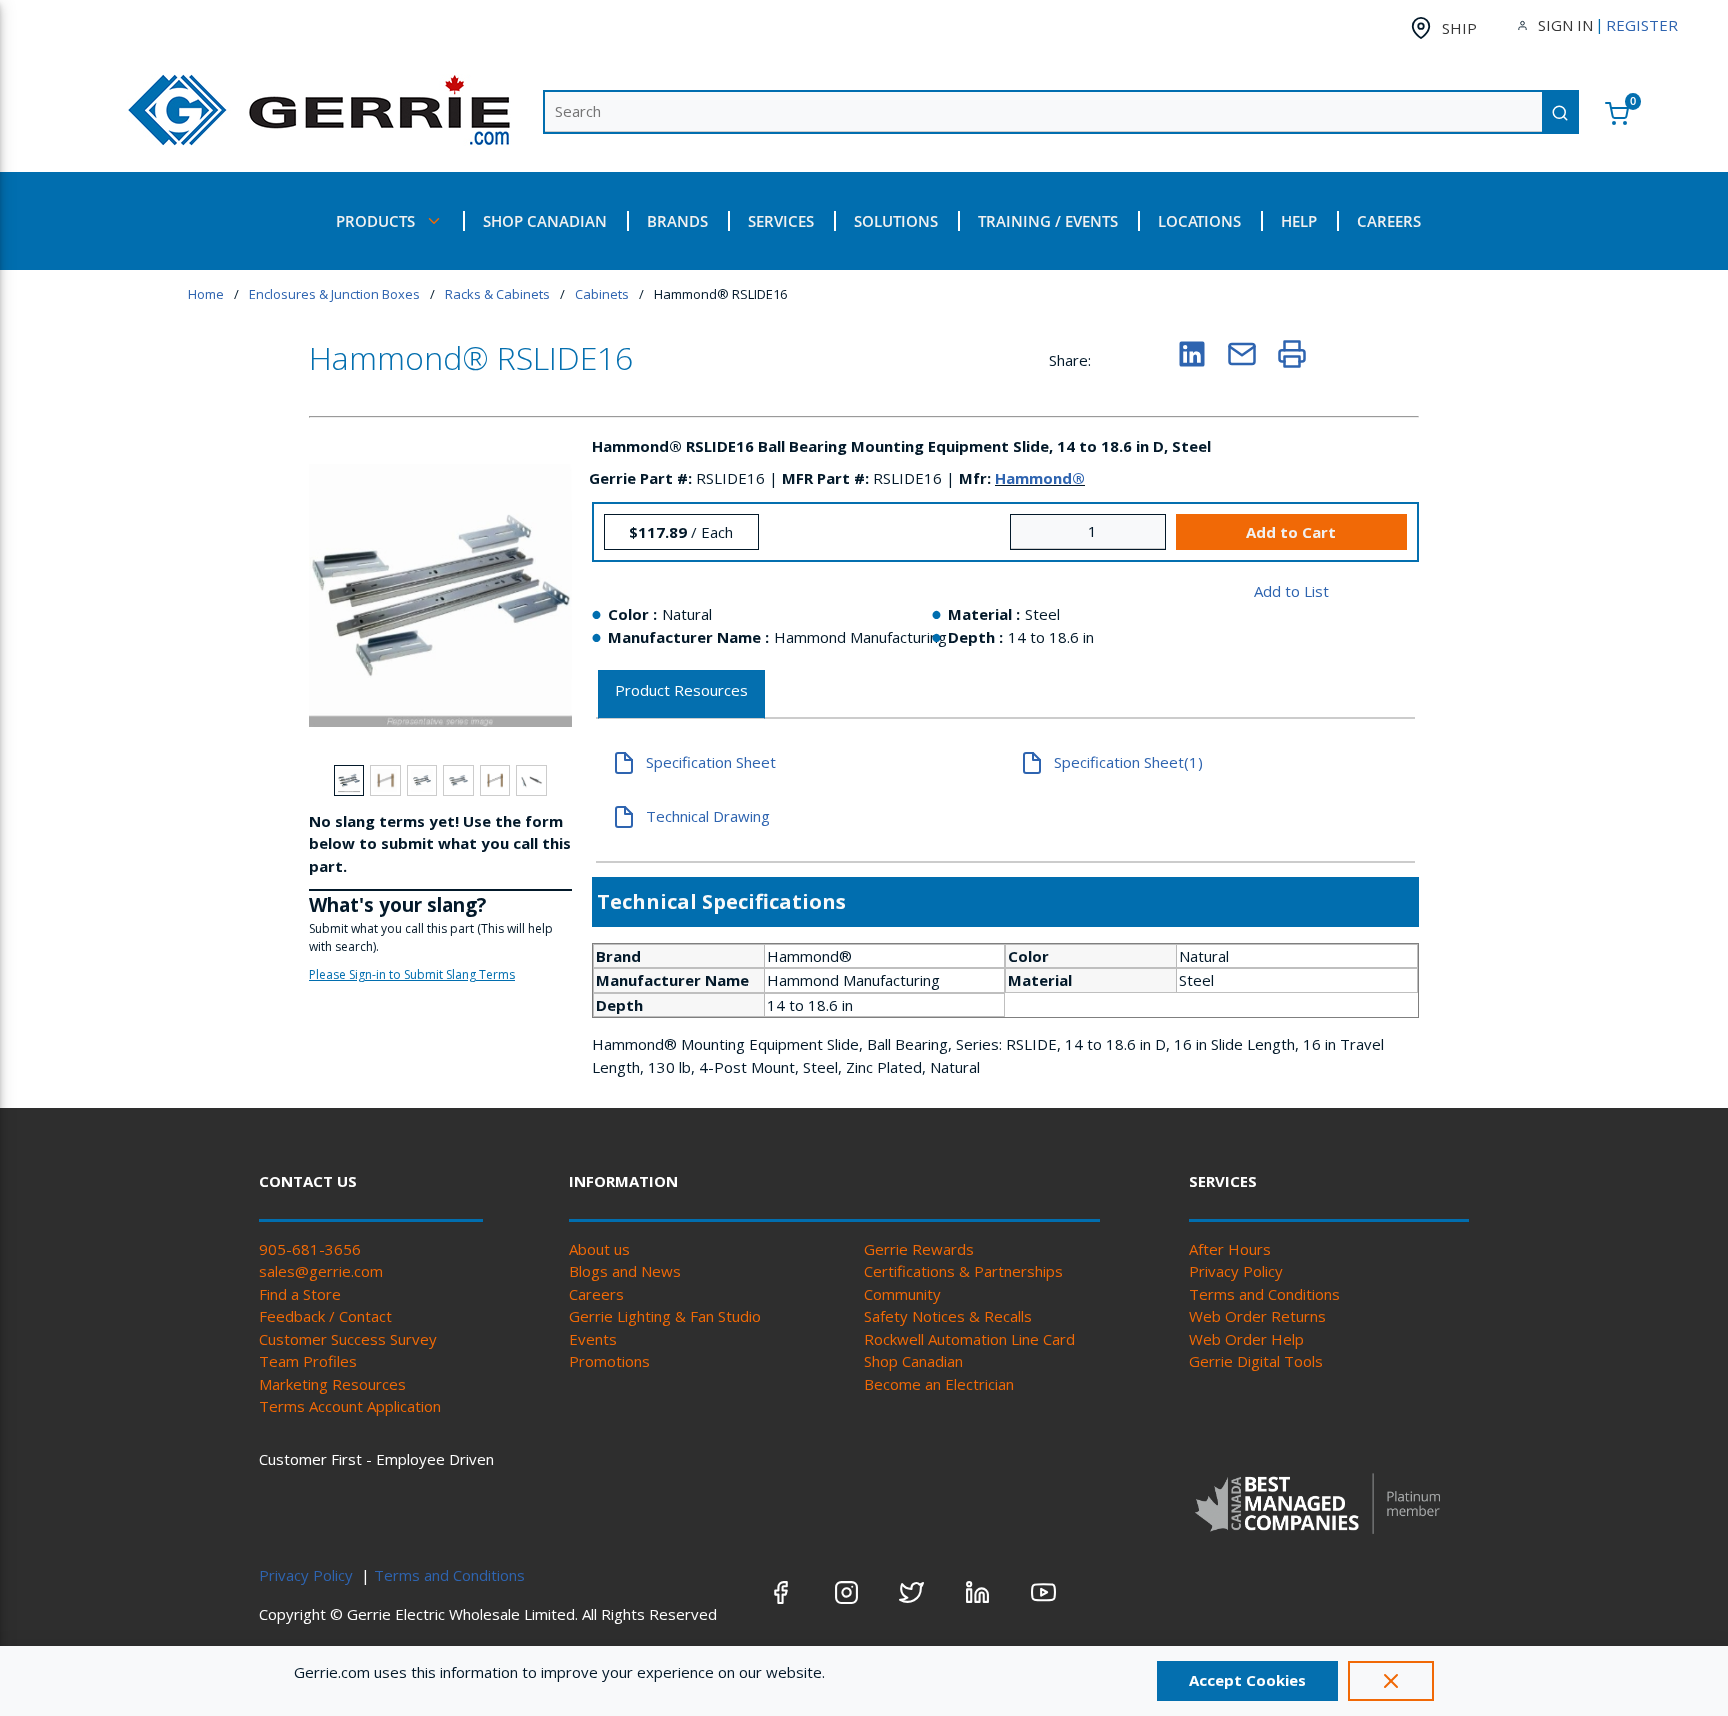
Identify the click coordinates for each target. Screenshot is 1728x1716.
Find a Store (300, 1294)
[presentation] (681, 694)
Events (593, 1339)
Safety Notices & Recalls (948, 1316)
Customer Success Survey (348, 1339)
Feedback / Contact (325, 1316)
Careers (596, 1294)
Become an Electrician (939, 1384)
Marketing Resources (332, 1384)
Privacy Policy (1236, 1271)
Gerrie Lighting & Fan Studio (665, 1316)
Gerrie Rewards (919, 1249)
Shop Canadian (913, 1361)
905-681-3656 (310, 1249)
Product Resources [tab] (681, 690)
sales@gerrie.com (321, 1271)
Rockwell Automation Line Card (969, 1339)
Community (902, 1294)
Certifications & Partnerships (963, 1271)
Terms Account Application (350, 1406)
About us (599, 1249)
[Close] (1391, 1681)
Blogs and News (625, 1271)
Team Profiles (308, 1361)
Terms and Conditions (1264, 1294)
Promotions (609, 1361)
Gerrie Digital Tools (1256, 1361)
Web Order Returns (1257, 1316)
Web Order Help (1246, 1339)
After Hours (1230, 1249)
